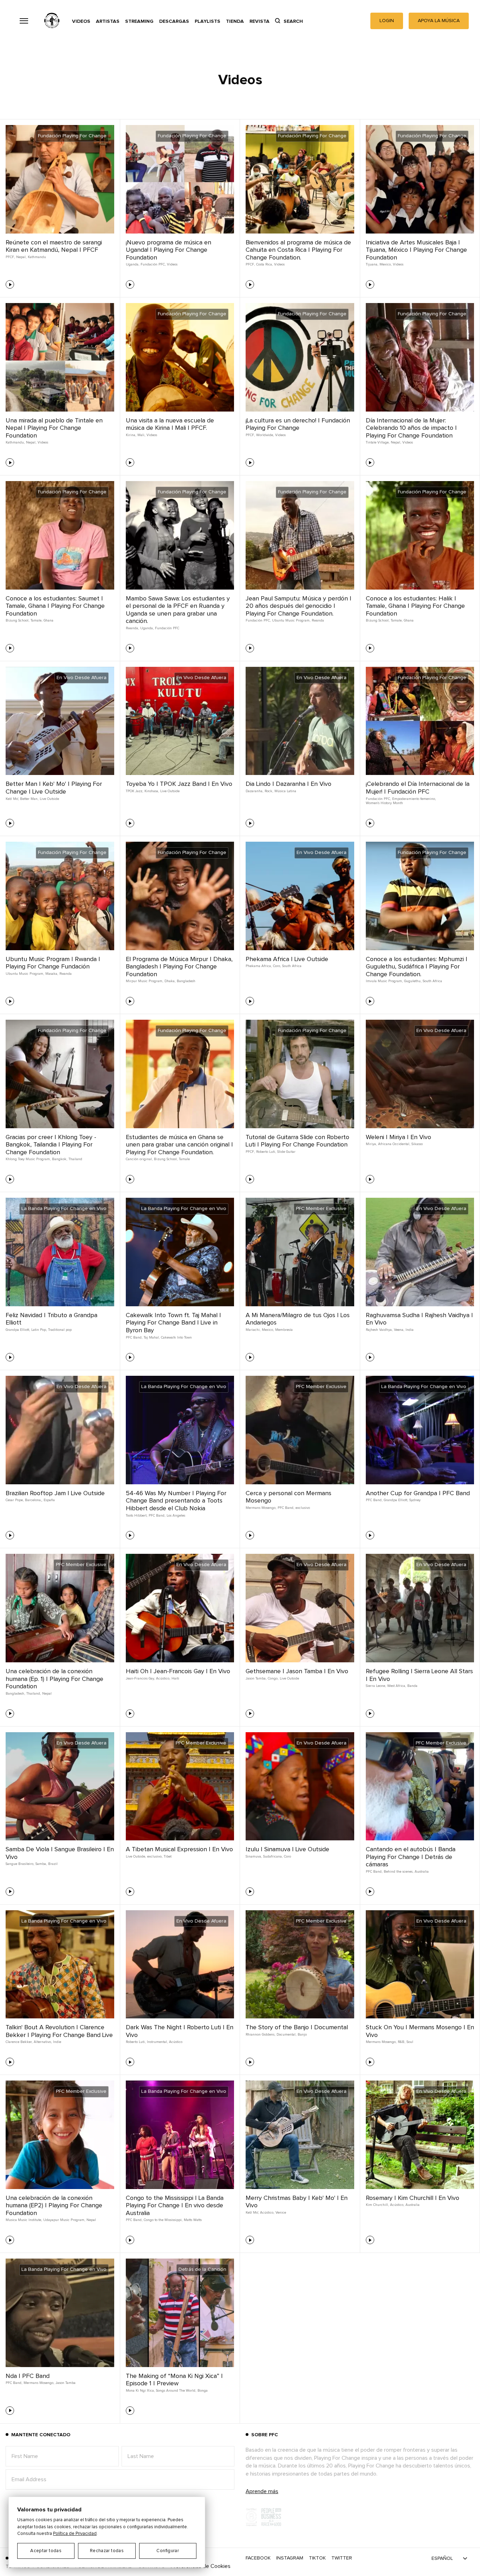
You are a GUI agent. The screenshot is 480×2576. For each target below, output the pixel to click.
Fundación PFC (167, 628)
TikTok (317, 2558)
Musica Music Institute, (24, 2220)
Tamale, (36, 620)
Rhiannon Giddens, (260, 2035)
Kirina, (131, 435)
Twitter (342, 2558)
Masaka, (52, 974)
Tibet (168, 1857)
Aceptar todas (46, 2551)
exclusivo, (155, 1857)
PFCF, (10, 257)
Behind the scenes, (398, 1872)
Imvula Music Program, (384, 981)
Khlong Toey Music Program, (28, 1159)
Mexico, (385, 264)
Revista (260, 21)
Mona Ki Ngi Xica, (140, 2391)
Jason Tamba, (256, 1678)
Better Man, (29, 799)
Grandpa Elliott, (18, 1330)
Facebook (258, 2558)
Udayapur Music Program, (64, 2220)
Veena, (399, 1330)
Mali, (141, 435)
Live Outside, (136, 1857)
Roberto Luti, (266, 1152)
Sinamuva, (254, 1857)
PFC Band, (134, 1338)
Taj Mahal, (152, 1338)
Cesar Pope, (15, 1500)
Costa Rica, (264, 264)
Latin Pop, (39, 1330)
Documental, (286, 2035)
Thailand (75, 1159)
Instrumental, (157, 2042)
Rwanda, (132, 628)
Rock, (269, 791)
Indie (57, 2042)
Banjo (302, 2035)
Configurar (168, 2551)
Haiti (175, 1678)
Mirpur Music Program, (144, 981)
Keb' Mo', (12, 799)
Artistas (108, 21)
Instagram (290, 2558)
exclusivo (303, 1508)
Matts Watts (193, 2220)
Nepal (47, 1694)
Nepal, (21, 257)
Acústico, (163, 1678)
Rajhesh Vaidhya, (379, 1330)
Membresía (284, 1330)
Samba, (41, 1864)
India (410, 1330)
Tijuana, (372, 264)
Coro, (277, 966)
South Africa (292, 966)
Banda (412, 1686)
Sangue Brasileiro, (20, 1864)
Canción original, (139, 1159)
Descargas (174, 21)
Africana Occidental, (394, 1144)
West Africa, (397, 1686)
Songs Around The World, (176, 2391)
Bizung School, (17, 620)
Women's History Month (384, 803)
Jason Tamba (66, 2383)
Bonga (203, 2391)
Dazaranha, (254, 791)
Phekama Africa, (259, 966)
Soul (410, 2042)
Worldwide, (265, 435)
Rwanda (318, 620)
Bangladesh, (15, 1694)
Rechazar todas (107, 2551)
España (49, 1500)
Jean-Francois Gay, (140, 1678)
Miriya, (371, 1144)
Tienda (235, 21)
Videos (81, 21)
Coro (287, 1857)
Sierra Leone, (376, 1686)
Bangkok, (60, 1159)
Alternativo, (43, 2042)
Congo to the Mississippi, (163, 2220)
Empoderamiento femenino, (414, 799)
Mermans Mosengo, (261, 1508)
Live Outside (49, 799)
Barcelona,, (34, 1500)
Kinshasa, (152, 791)
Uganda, (132, 264)
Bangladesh (186, 981)
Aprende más (262, 2491)
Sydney (415, 1500)
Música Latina (285, 791)
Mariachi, (253, 1330)
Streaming (139, 21)
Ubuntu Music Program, (291, 620)
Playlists (207, 21)
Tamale (184, 1159)
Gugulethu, (413, 981)
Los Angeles (176, 1516)
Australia (422, 1872)
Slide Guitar (286, 1152)
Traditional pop (60, 1330)
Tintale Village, (378, 442)
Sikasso (417, 1144)
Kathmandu (37, 257)
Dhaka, (170, 981)
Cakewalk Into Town (176, 1338)
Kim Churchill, (377, 2205)
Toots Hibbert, (137, 1516)
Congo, (273, 1678)
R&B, (401, 2042)
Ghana (48, 620)
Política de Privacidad (75, 2534)
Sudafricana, (273, 1857)
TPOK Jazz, (134, 791)
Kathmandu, (15, 442)
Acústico (176, 2042)
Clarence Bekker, (19, 2042)
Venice (281, 2213)
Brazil (53, 1864)
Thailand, (34, 1694)
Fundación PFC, (153, 264)
